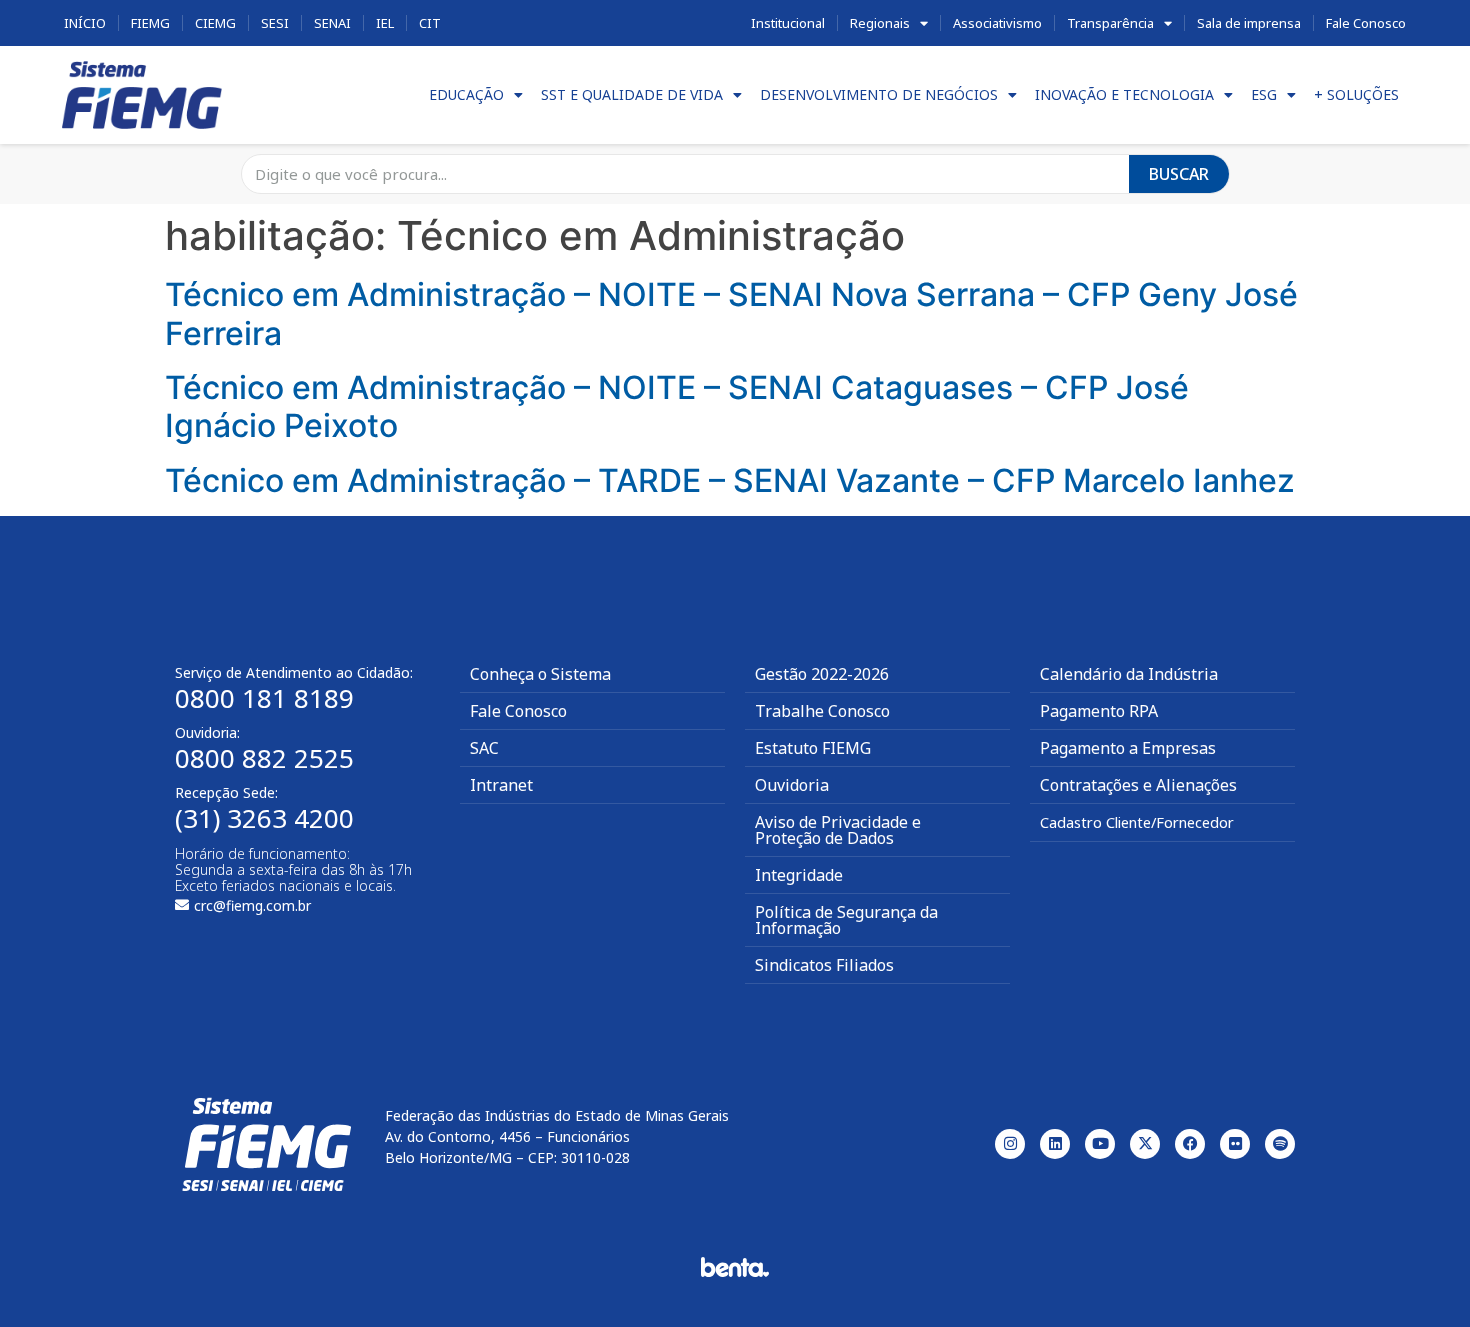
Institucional (788, 23)
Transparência (1110, 23)
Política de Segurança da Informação (846, 920)
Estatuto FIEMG (813, 748)
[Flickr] (1235, 1144)
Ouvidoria (792, 785)
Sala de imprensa (1249, 23)
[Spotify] (1280, 1144)
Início (85, 23)
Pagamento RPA (1099, 711)
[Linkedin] (1055, 1144)
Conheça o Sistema (540, 674)
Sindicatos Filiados (824, 965)
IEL (385, 23)
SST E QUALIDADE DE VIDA (632, 94)
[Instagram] (1010, 1144)
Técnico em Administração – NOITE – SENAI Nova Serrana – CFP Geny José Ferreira (731, 313)
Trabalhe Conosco (822, 711)
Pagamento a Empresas (1128, 748)
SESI (275, 23)
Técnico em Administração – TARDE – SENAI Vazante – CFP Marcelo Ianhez (730, 480)
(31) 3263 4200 (264, 818)
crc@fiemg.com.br (252, 905)
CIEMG (215, 23)
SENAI (332, 23)
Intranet (501, 785)
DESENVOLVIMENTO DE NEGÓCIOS (879, 94)
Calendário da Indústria (1129, 674)
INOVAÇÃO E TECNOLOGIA (1124, 94)
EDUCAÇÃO (466, 94)
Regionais (880, 23)
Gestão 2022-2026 (822, 674)
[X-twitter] (1145, 1144)
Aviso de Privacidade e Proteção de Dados (838, 830)
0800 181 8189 (264, 698)
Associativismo (997, 23)
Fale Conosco (1366, 23)
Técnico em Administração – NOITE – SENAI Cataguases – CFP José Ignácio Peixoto (677, 406)
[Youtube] (1100, 1144)
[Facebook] (1190, 1144)
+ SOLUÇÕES (1356, 94)
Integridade (799, 875)
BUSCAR (1179, 174)
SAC (484, 748)
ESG (1264, 94)
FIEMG (150, 23)
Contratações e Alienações (1138, 785)
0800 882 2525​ (264, 758)
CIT (430, 23)
